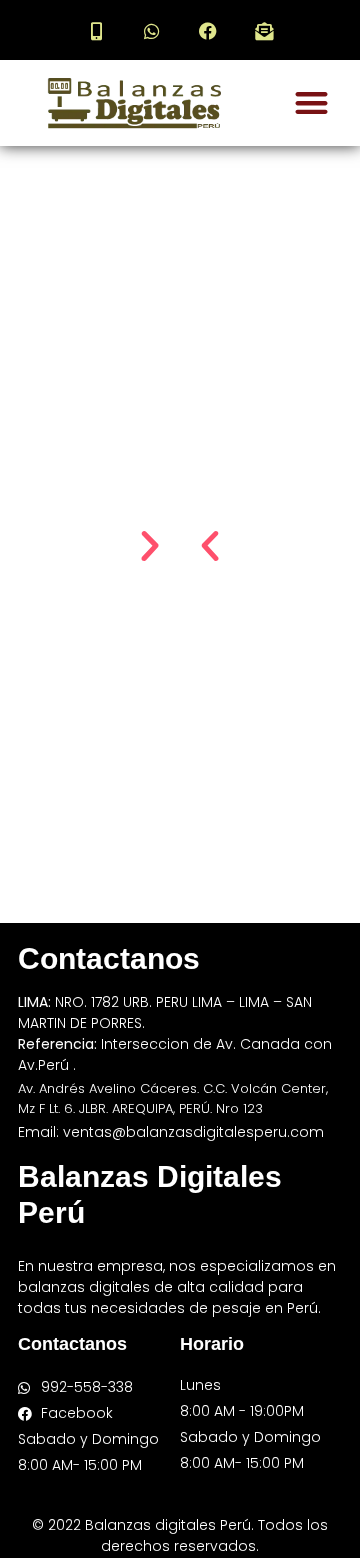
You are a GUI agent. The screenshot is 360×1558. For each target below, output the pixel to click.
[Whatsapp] (152, 31)
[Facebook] (208, 31)
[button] (311, 103)
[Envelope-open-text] (264, 31)
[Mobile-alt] (96, 31)
